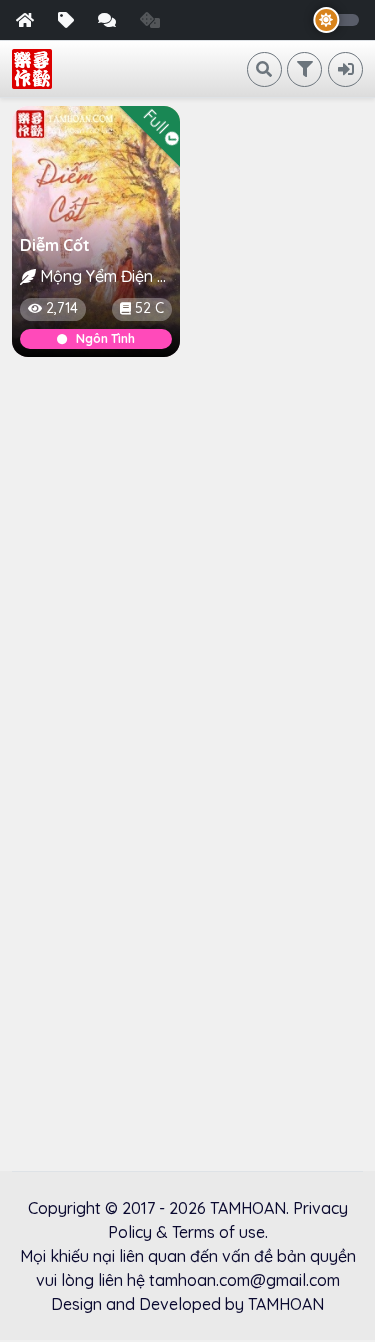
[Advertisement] (187, 568)
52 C (149, 308)
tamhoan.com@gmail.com (244, 1280)
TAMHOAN (248, 1208)
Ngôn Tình (105, 338)
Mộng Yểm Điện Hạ (106, 276)
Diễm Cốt (55, 245)
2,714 (62, 308)
